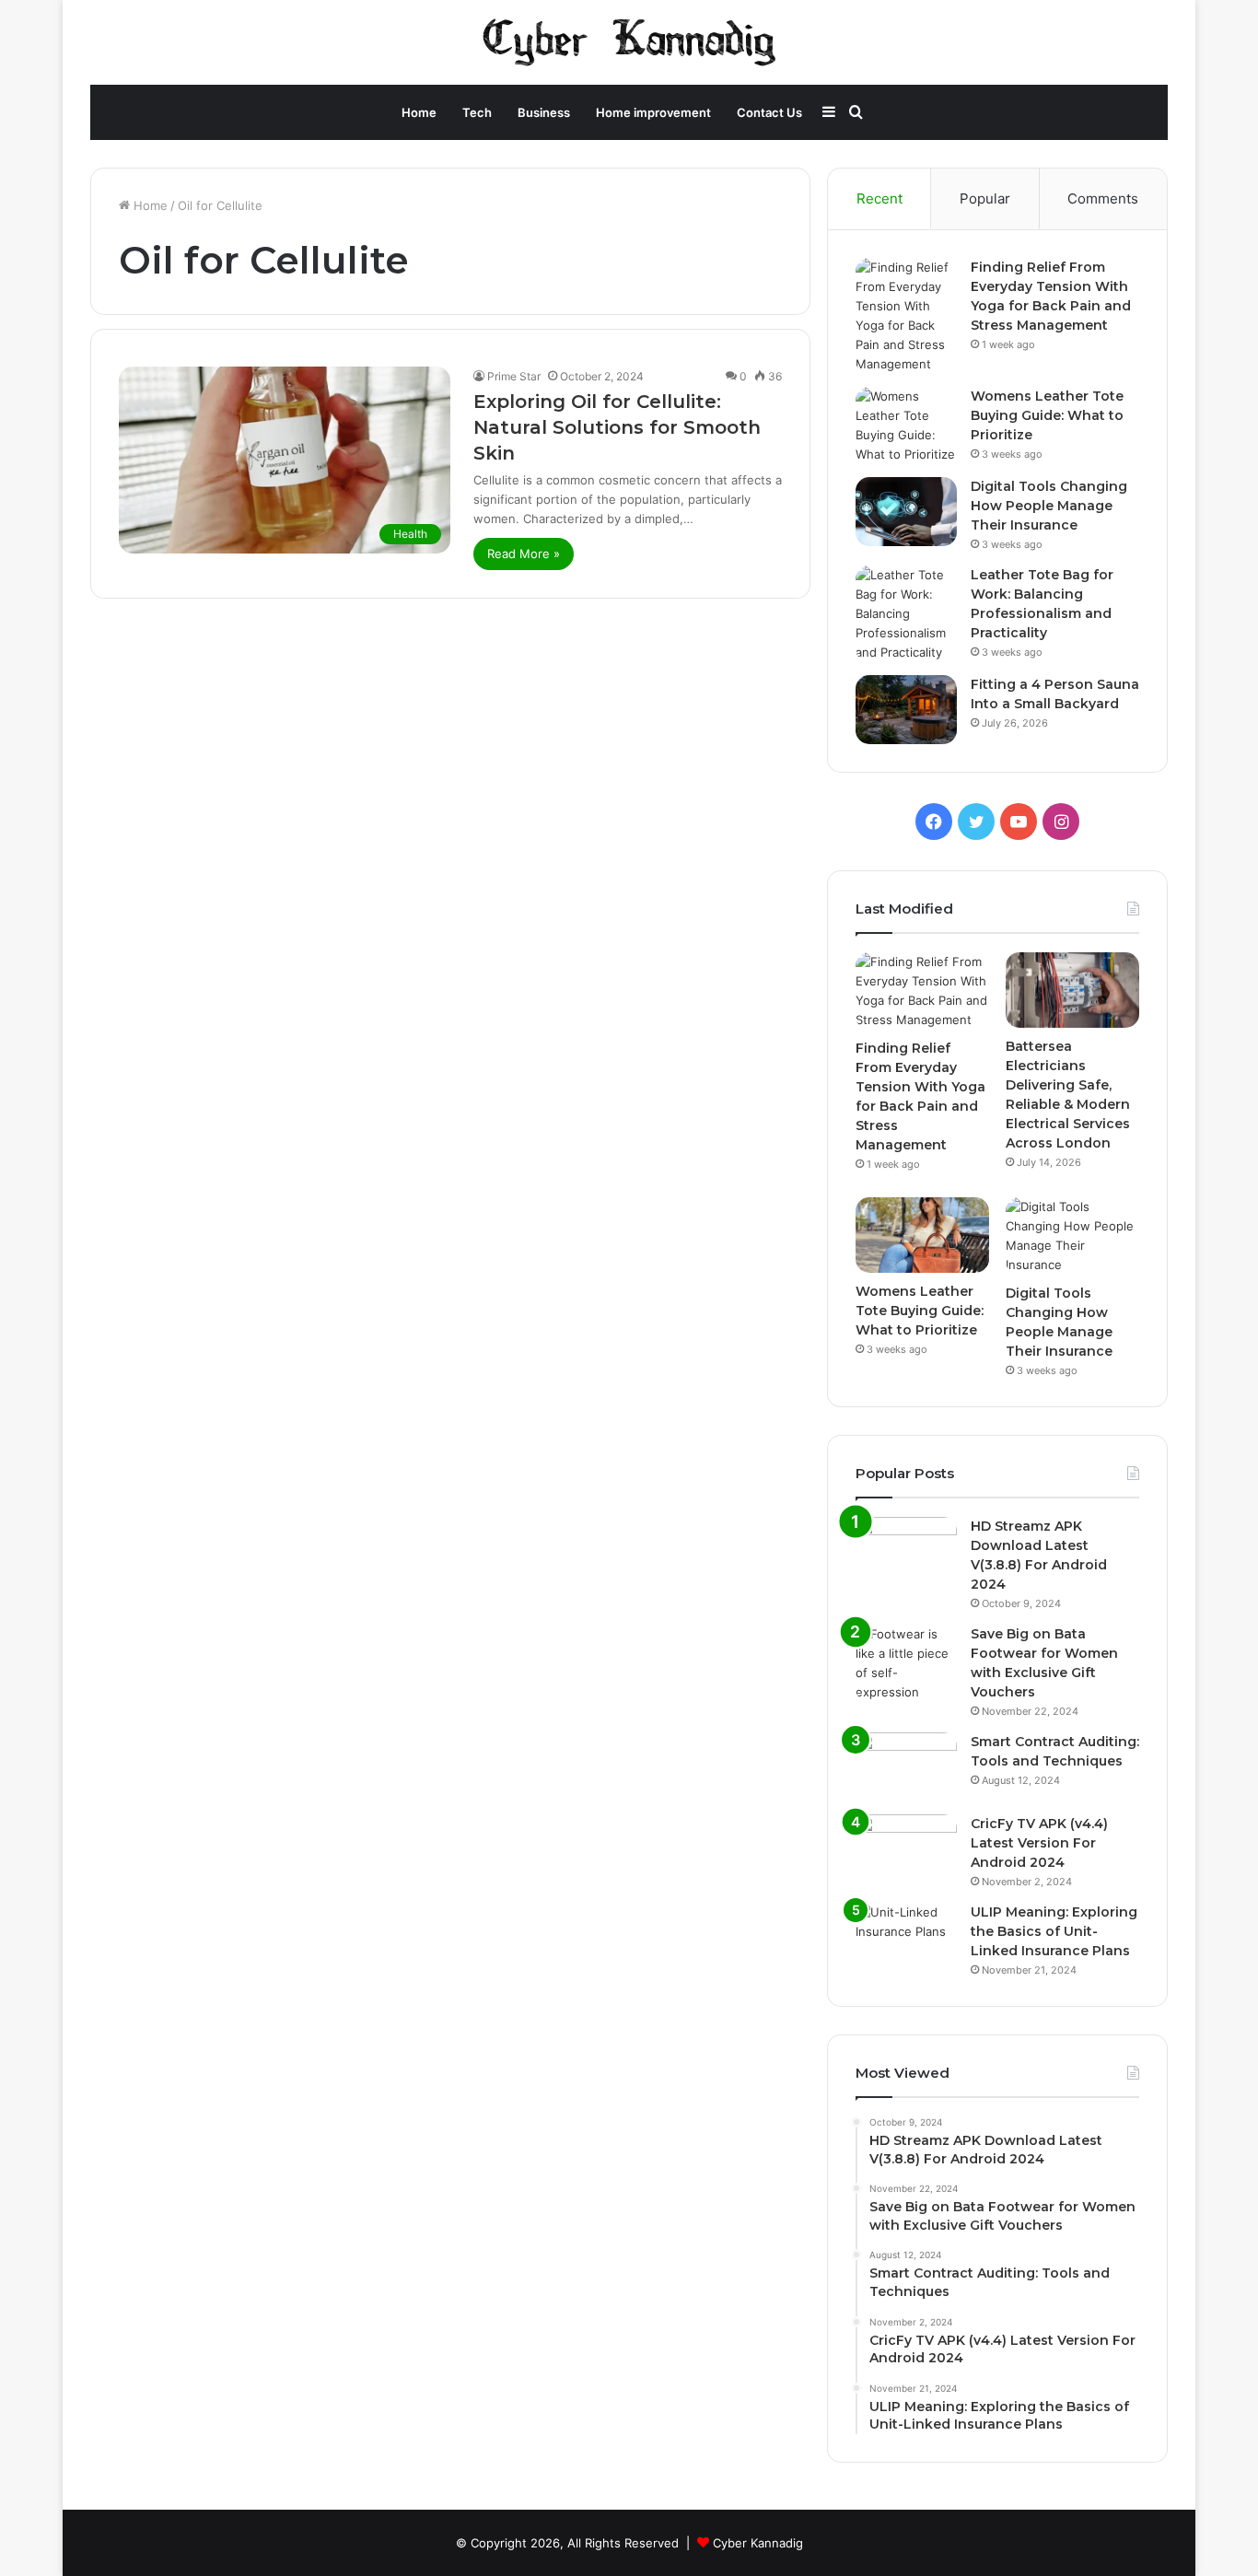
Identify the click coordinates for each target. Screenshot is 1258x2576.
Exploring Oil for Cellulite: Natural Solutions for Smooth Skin (617, 427)
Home (419, 112)
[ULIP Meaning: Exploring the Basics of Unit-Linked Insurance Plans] (906, 1937)
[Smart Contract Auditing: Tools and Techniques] (906, 1767)
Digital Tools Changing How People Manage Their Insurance (1049, 506)
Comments (1103, 198)
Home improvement (653, 112)
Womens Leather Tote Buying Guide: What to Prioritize (1047, 415)
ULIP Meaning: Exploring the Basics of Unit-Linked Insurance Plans (1054, 1931)
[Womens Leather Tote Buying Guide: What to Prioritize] (906, 425)
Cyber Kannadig (758, 2543)
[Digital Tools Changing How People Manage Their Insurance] (906, 512)
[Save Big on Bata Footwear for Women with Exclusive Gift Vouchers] (906, 1663)
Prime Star (514, 376)
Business (544, 112)
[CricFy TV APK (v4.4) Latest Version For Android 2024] (906, 1849)
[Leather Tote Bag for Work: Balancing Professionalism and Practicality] (906, 614)
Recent (879, 198)
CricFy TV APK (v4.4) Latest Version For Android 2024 (1039, 1843)
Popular (985, 198)
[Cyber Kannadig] (629, 42)
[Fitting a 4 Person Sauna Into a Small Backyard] (906, 710)
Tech (477, 112)
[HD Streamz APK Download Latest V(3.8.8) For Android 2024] (906, 1551)
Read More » (524, 554)
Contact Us (769, 112)
